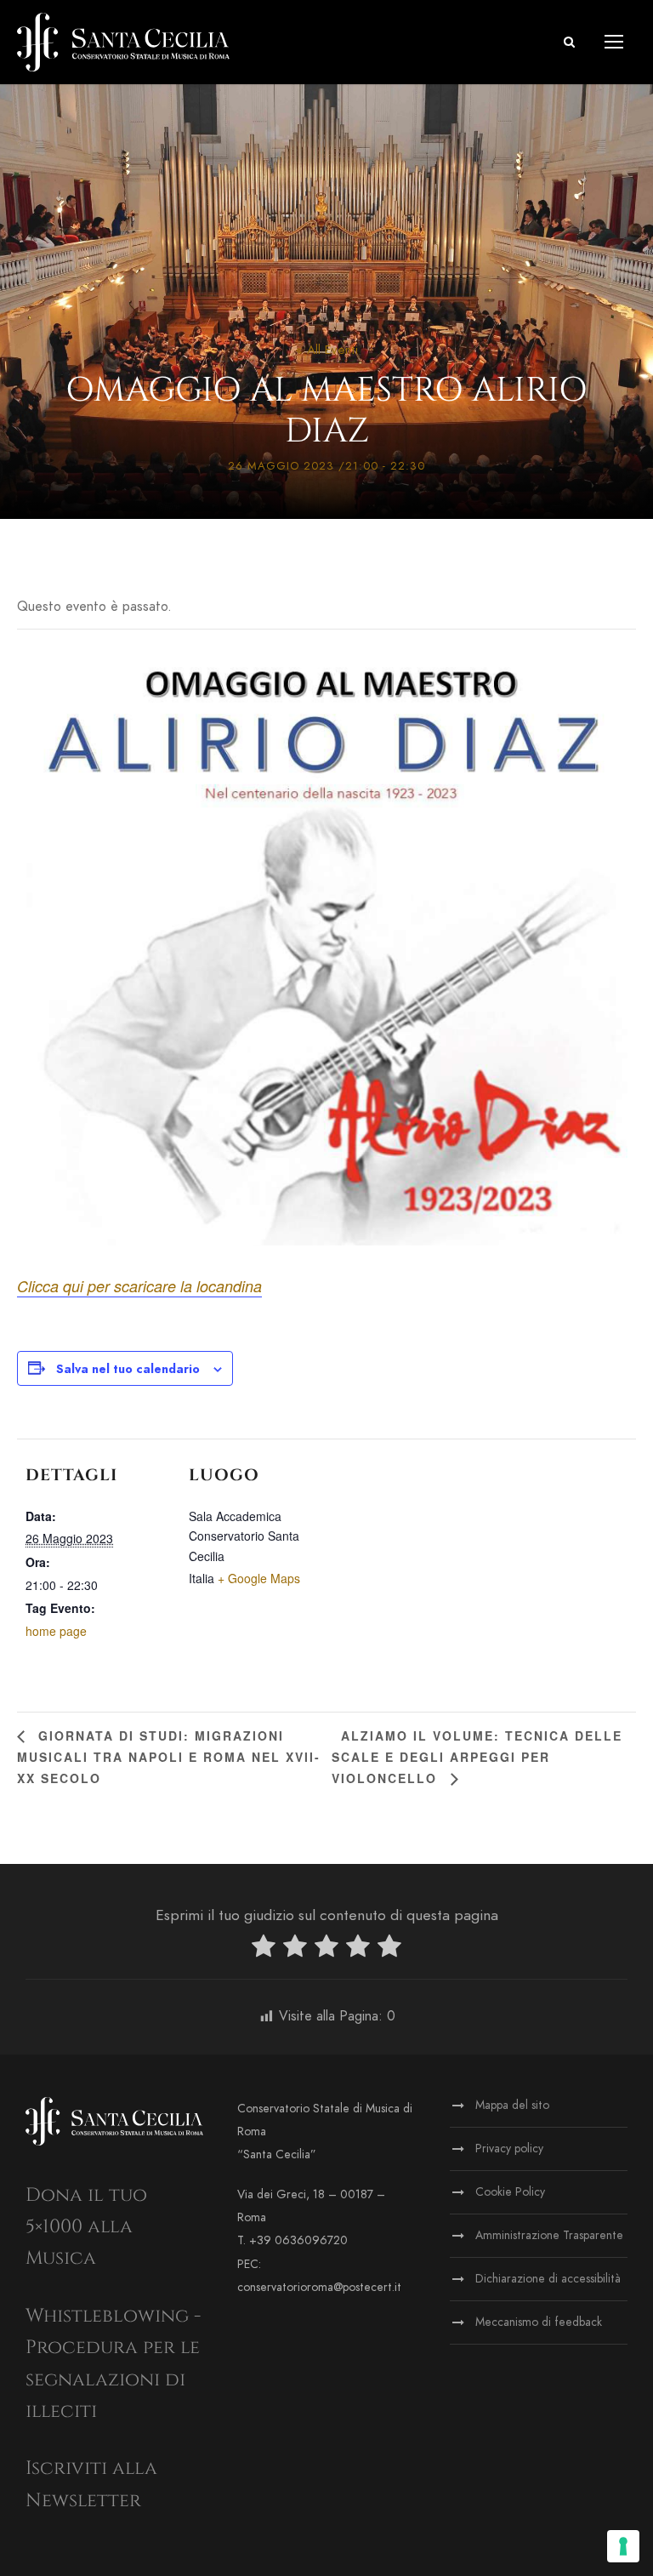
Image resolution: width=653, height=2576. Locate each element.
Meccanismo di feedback (539, 2322)
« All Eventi (327, 350)
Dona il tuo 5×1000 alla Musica (86, 2227)
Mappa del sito (512, 2105)
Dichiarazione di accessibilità (548, 2279)
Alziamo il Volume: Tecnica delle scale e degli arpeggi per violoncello (477, 1757)
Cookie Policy (510, 2192)
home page (56, 1631)
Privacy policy (509, 2149)
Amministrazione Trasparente (549, 2235)
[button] (569, 42)
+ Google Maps (259, 1578)
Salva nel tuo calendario (128, 1369)
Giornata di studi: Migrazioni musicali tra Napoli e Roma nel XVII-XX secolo (169, 1757)
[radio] (264, 1949)
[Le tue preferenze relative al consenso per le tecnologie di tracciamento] (623, 2546)
